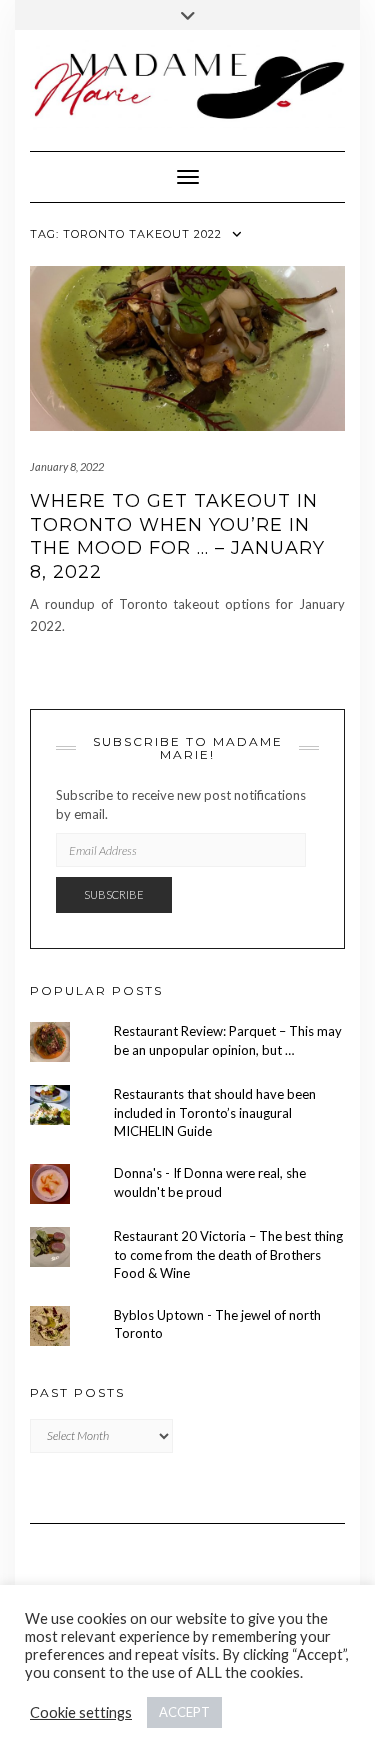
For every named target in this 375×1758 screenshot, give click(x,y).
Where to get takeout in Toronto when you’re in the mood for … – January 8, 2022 (177, 536)
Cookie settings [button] (81, 1712)
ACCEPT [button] (184, 1712)
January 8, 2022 (67, 466)
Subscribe (114, 894)
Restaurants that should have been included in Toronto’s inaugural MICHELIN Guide (215, 1112)
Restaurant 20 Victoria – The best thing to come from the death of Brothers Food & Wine (228, 1254)
